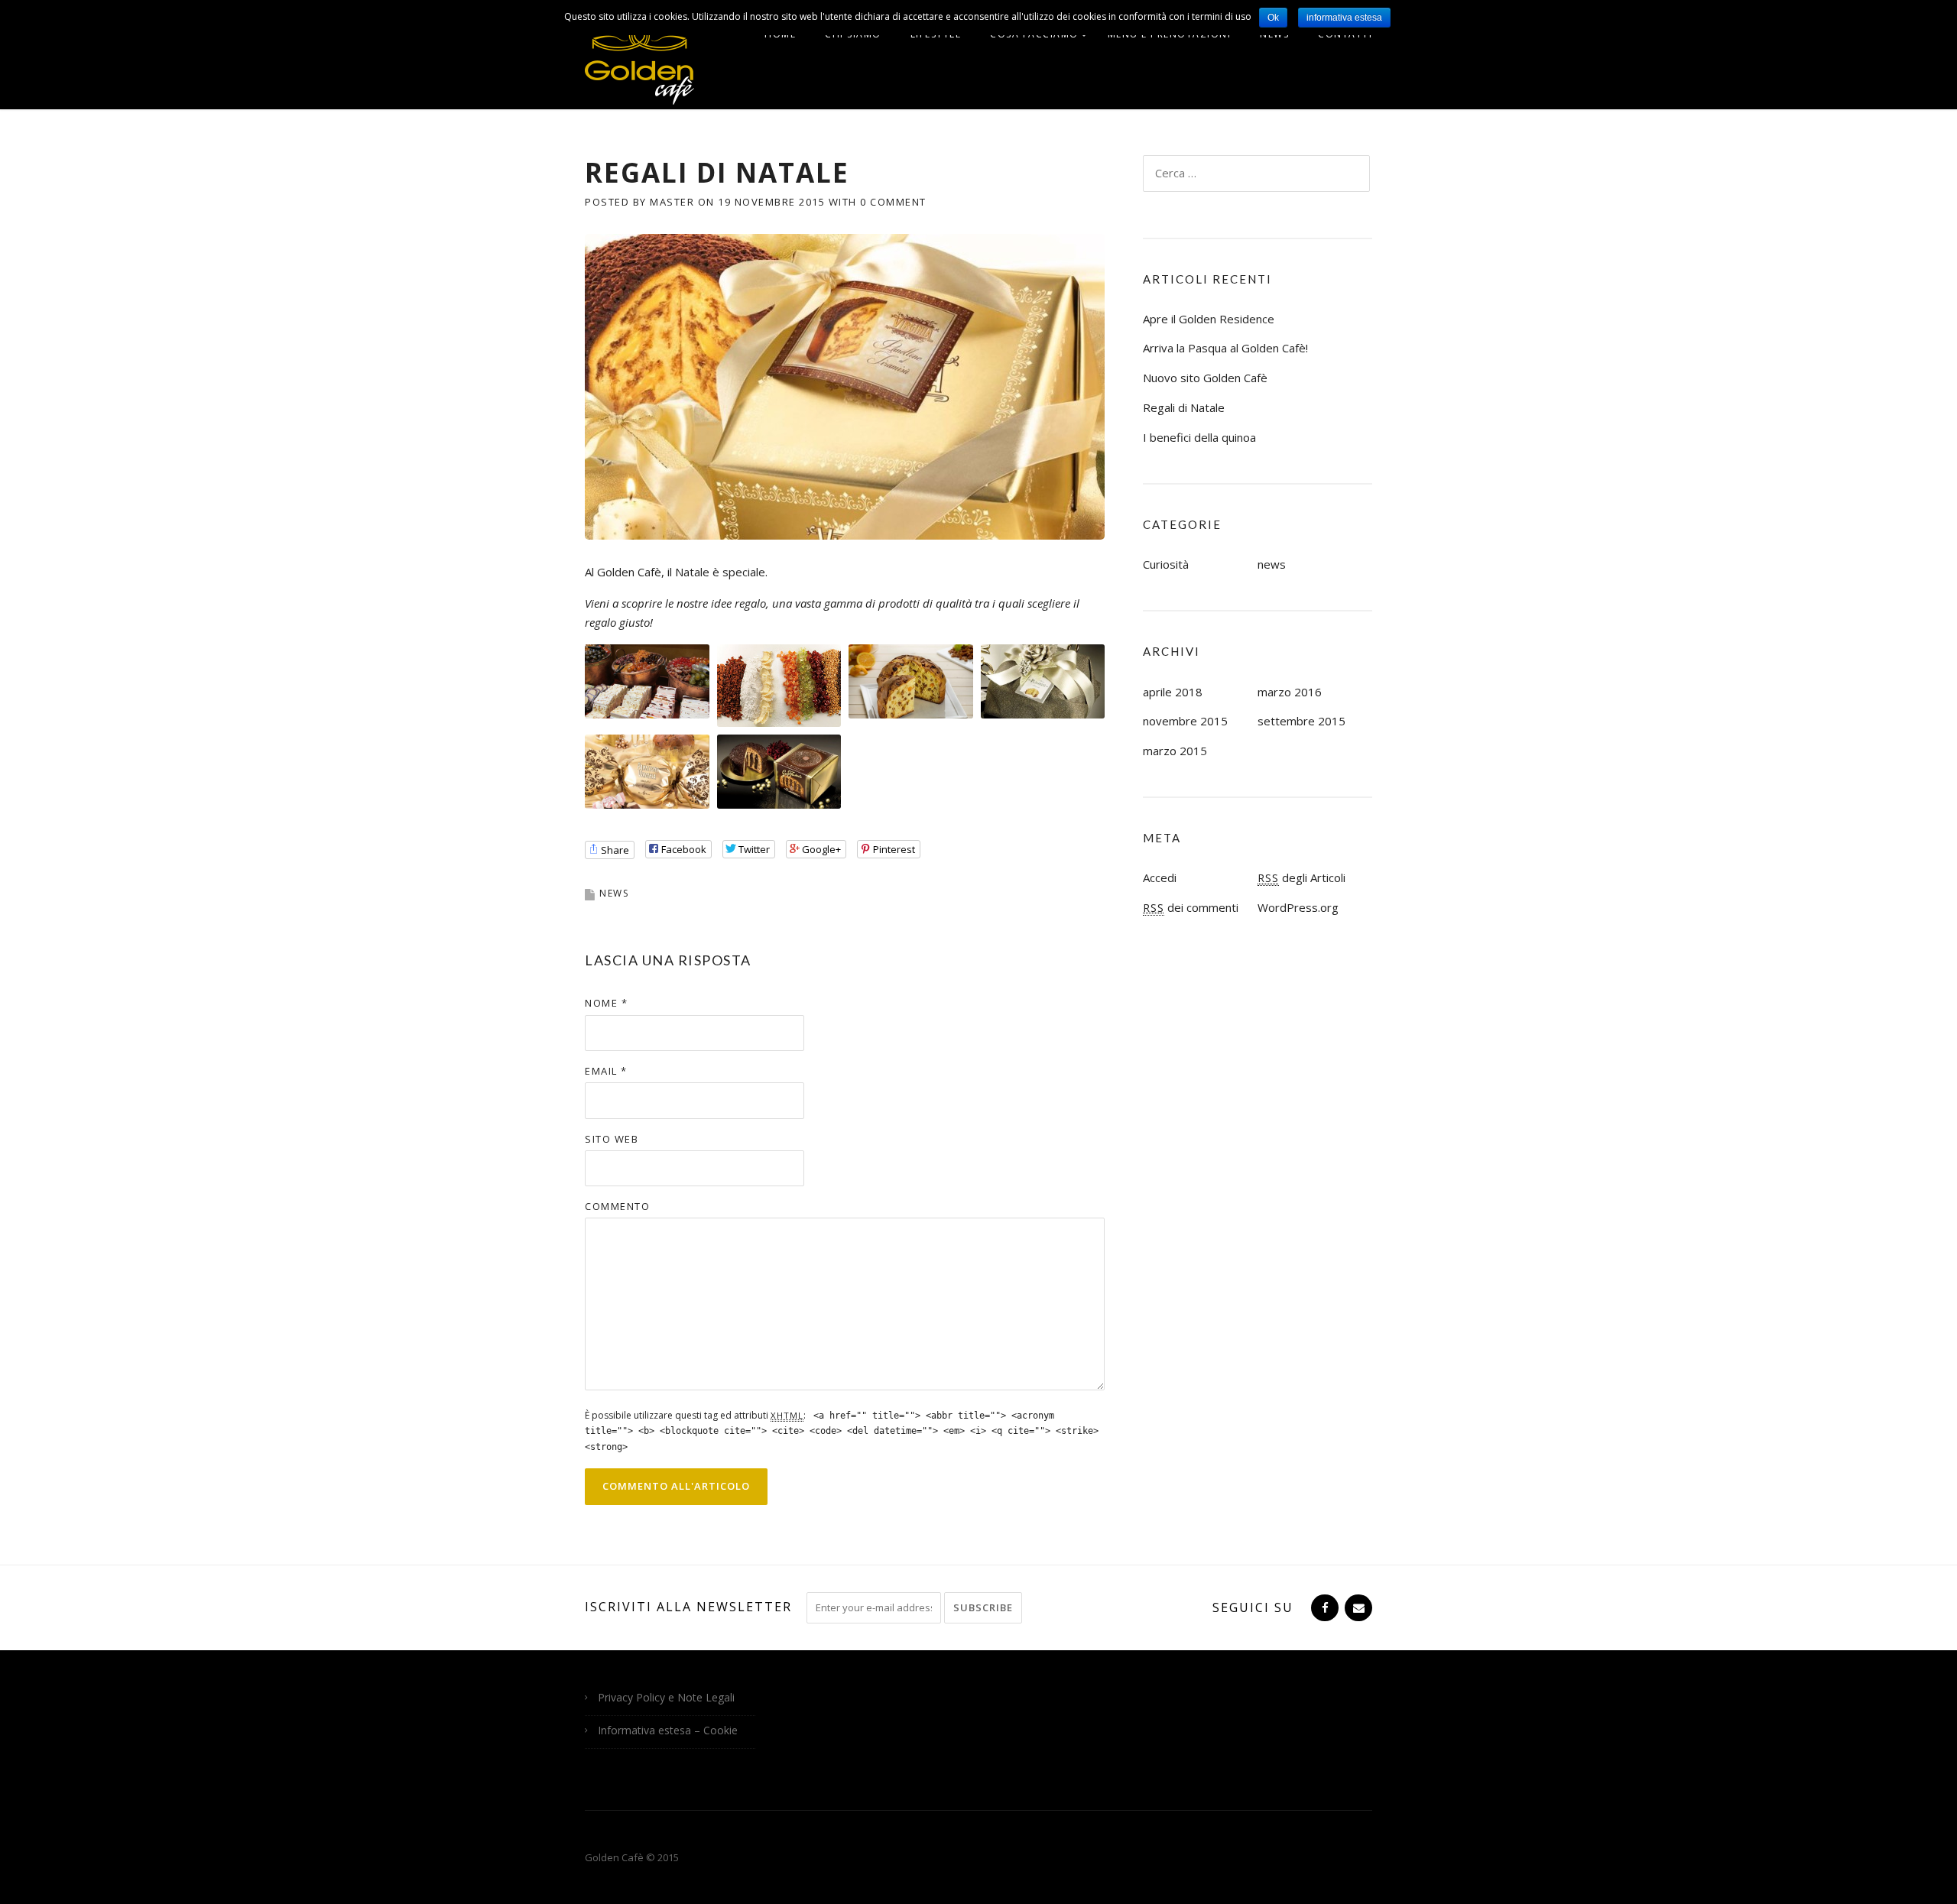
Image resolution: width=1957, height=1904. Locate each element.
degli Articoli (1301, 877)
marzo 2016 (1290, 692)
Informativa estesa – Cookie (668, 1730)
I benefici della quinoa (1199, 437)
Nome (606, 1003)
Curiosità (1166, 564)
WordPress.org (1298, 907)
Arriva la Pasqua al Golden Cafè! (1225, 348)
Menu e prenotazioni (1170, 34)
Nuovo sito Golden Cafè (1205, 378)
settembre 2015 (1301, 721)
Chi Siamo (853, 34)
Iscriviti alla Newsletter (688, 1607)
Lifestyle (936, 34)
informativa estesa (1344, 18)
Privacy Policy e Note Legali (666, 1697)
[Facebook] (1323, 1607)
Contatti (1345, 34)
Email (606, 1071)
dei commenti (1191, 907)
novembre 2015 (1185, 721)
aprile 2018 (1173, 692)
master (672, 202)
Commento (617, 1206)
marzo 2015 (1175, 751)
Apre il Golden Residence (1209, 319)
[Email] (1357, 1607)
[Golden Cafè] (639, 62)
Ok (1273, 18)
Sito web (612, 1139)
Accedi (1160, 877)
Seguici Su (1253, 1607)
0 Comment (893, 202)
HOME (780, 34)
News (1274, 34)
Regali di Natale (1184, 407)
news (614, 893)
